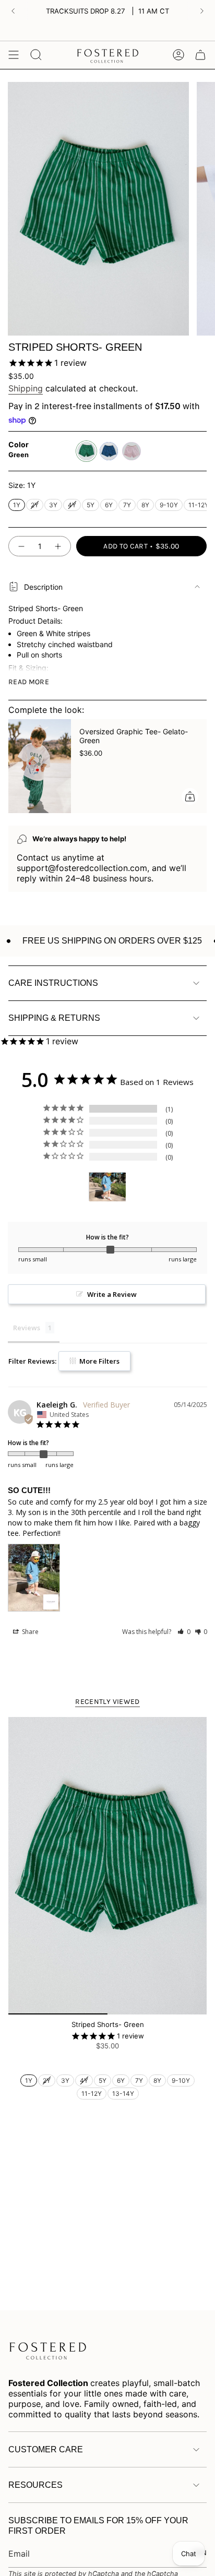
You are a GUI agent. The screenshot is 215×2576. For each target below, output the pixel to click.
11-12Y (199, 504)
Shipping (26, 388)
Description (43, 587)
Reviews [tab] (27, 1328)
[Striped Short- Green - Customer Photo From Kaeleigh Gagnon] (107, 1187)
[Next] (202, 11)
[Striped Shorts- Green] (107, 1866)
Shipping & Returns (54, 1018)
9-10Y (169, 504)
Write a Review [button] (112, 1294)
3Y (53, 504)
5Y (91, 504)
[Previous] (13, 11)
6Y (109, 504)
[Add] (190, 796)
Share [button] (29, 1632)
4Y (72, 504)
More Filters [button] (99, 1361)
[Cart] (200, 55)
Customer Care (46, 2449)
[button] (184, 1632)
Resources (35, 2485)
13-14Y (123, 2092)
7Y (127, 504)
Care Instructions (53, 983)
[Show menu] (14, 55)
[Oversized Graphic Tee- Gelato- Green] (40, 766)
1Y (17, 504)
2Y (35, 504)
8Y (146, 504)
